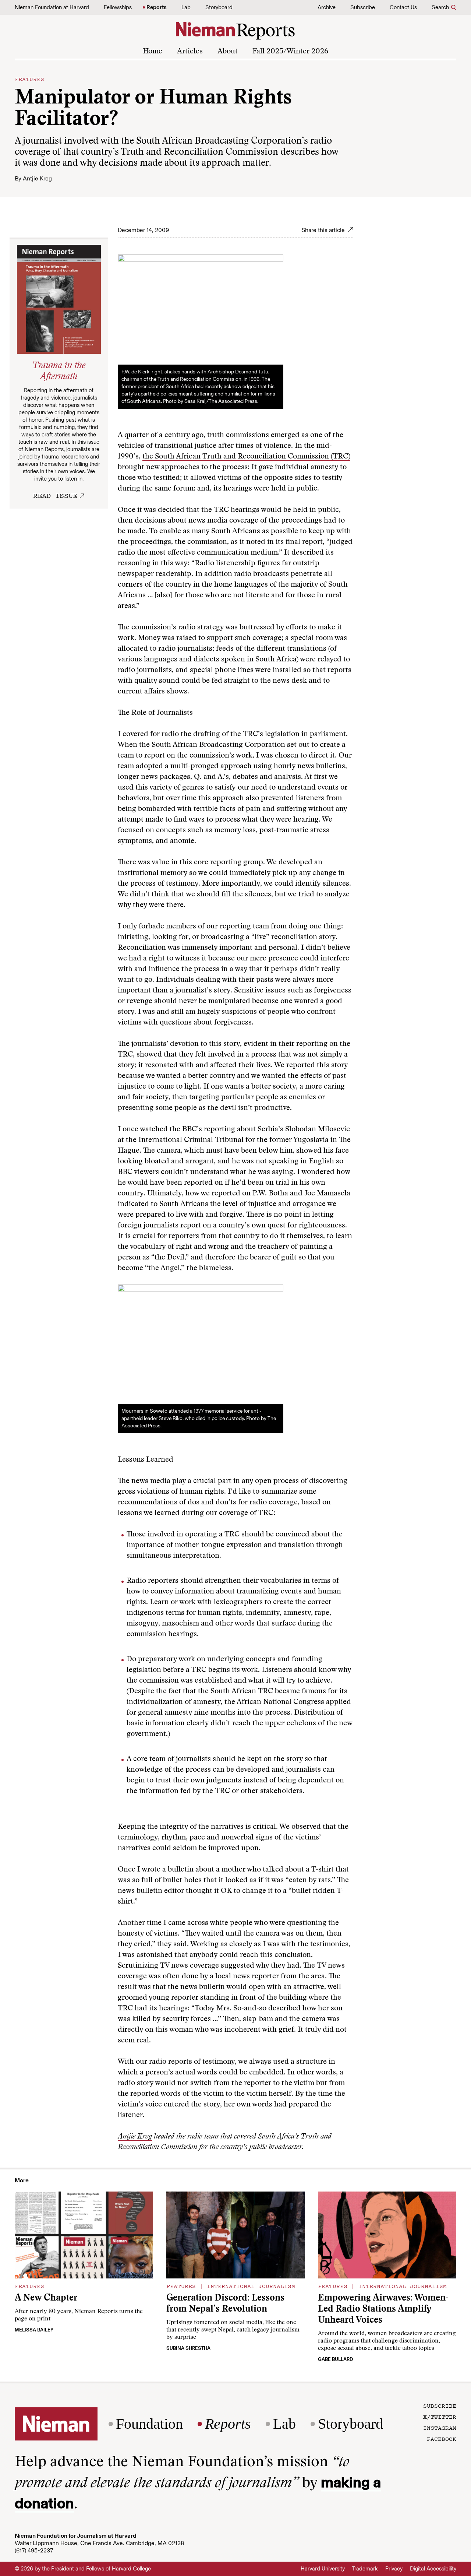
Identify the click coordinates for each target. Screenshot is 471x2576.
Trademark (365, 2569)
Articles (190, 52)
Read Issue (55, 495)
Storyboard (219, 7)
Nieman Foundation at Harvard (52, 7)
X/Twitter (440, 2417)
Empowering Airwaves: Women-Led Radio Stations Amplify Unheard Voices (383, 2310)
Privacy (394, 2569)
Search (440, 7)
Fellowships (118, 7)
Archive (327, 7)
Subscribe (363, 7)
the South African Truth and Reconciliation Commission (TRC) (246, 457)
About (228, 52)
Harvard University (323, 2569)
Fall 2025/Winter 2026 (290, 52)
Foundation (149, 2424)
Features (29, 79)
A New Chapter (46, 2299)
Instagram (440, 2428)
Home (153, 52)
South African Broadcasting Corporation (218, 745)
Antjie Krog (37, 178)
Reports (157, 7)
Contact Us (403, 7)
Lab (186, 7)
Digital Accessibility (433, 2569)
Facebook (442, 2439)
